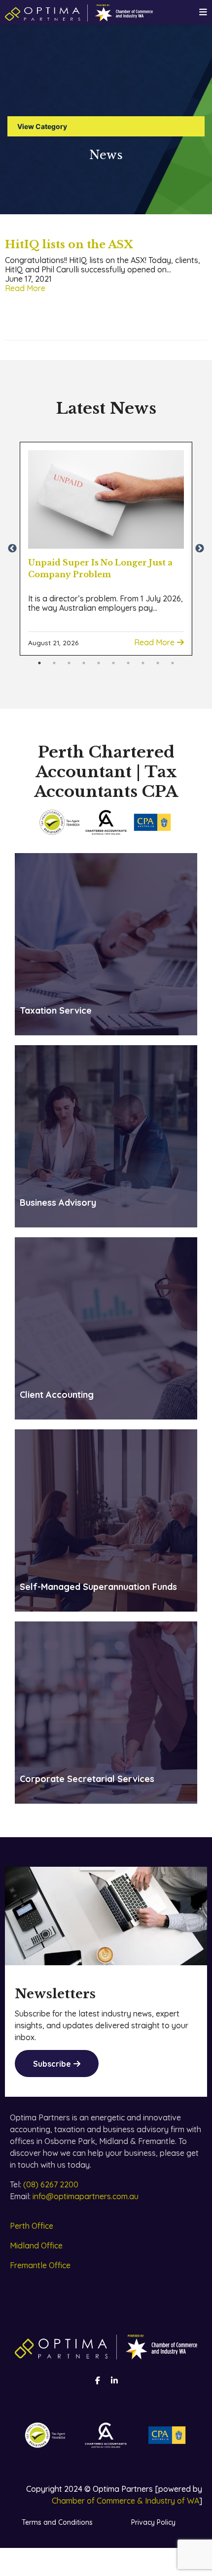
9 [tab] (158, 663)
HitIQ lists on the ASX (69, 245)
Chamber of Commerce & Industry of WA (125, 2501)
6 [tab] (113, 663)
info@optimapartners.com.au (86, 2196)
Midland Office (36, 2246)
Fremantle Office (40, 2265)
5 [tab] (99, 663)
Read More (25, 288)
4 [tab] (84, 663)
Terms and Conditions (57, 2522)
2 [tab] (54, 663)
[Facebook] (98, 2380)
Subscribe (52, 2064)
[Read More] (106, 499)
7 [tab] (128, 663)
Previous (12, 549)
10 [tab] (173, 663)
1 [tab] (39, 663)
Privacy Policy (153, 2522)
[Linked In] (114, 2380)
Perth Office (32, 2226)
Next (200, 549)
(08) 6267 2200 (51, 2184)
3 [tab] (69, 663)
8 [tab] (143, 663)
